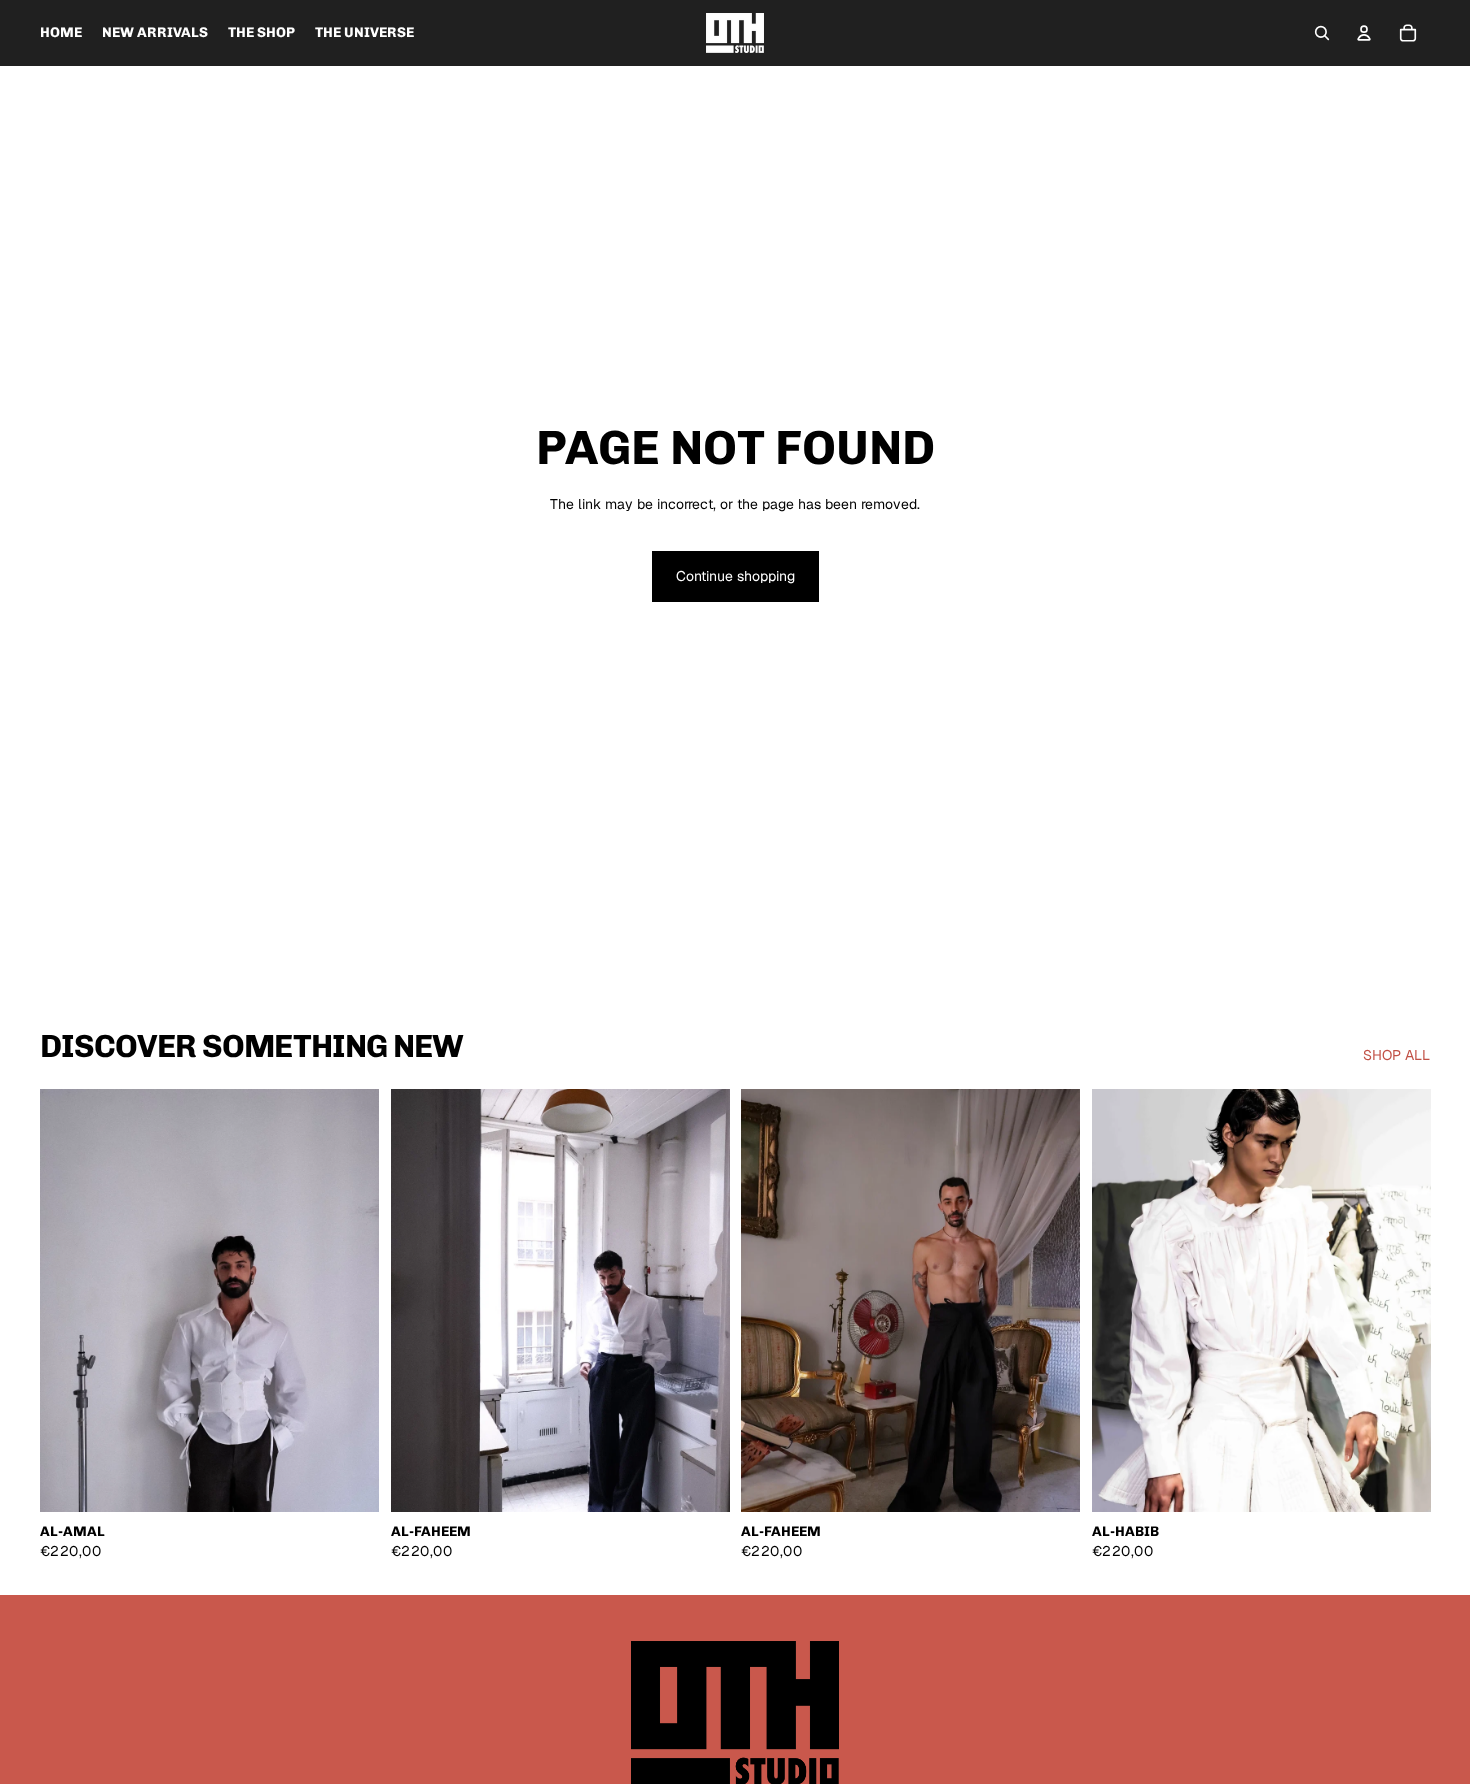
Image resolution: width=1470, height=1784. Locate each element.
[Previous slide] (70, 1301)
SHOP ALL (1396, 1055)
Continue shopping (735, 576)
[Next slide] (349, 1301)
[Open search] (1322, 33)
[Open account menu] (1364, 33)
